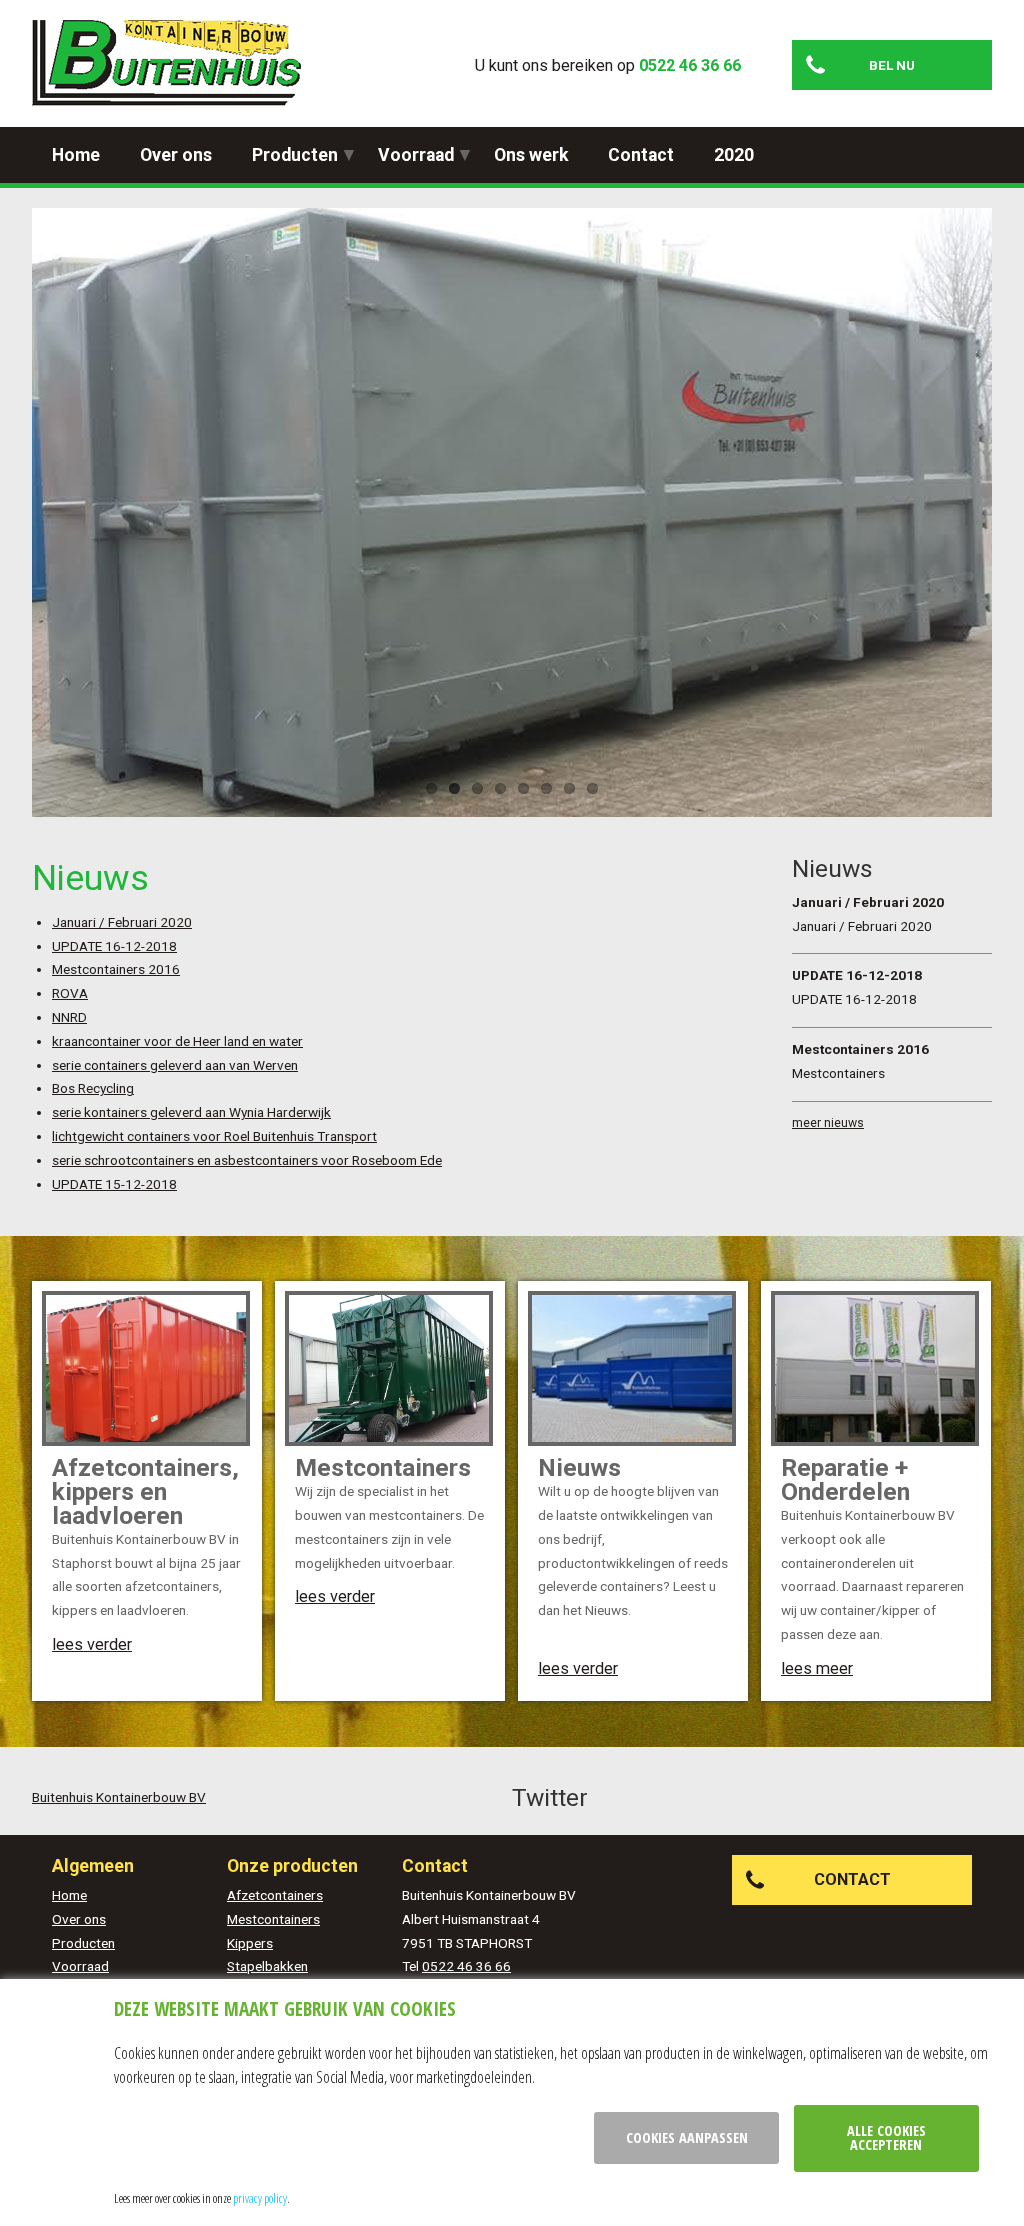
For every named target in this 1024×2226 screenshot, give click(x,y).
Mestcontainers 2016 (116, 969)
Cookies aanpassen (687, 2137)
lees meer (817, 1668)
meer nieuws (828, 1123)
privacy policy (260, 2198)
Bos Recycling (93, 1088)
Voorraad (416, 155)
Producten (295, 155)
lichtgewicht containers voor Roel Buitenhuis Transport (214, 1136)
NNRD (69, 1017)
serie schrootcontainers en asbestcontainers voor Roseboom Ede (247, 1160)
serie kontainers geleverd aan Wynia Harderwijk (191, 1112)
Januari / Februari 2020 (122, 922)
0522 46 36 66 (690, 65)
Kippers (250, 1943)
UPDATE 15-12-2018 (114, 1184)
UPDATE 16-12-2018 (114, 946)
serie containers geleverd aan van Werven (175, 1065)
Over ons (176, 155)
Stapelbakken (267, 1966)
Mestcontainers (273, 1919)
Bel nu (892, 65)
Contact (641, 155)
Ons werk (531, 155)
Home (76, 155)
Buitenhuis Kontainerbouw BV (119, 1797)
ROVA (70, 993)
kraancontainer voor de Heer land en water (177, 1041)
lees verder (92, 1644)
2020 (734, 155)
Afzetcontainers (275, 1895)
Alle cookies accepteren (886, 2137)
